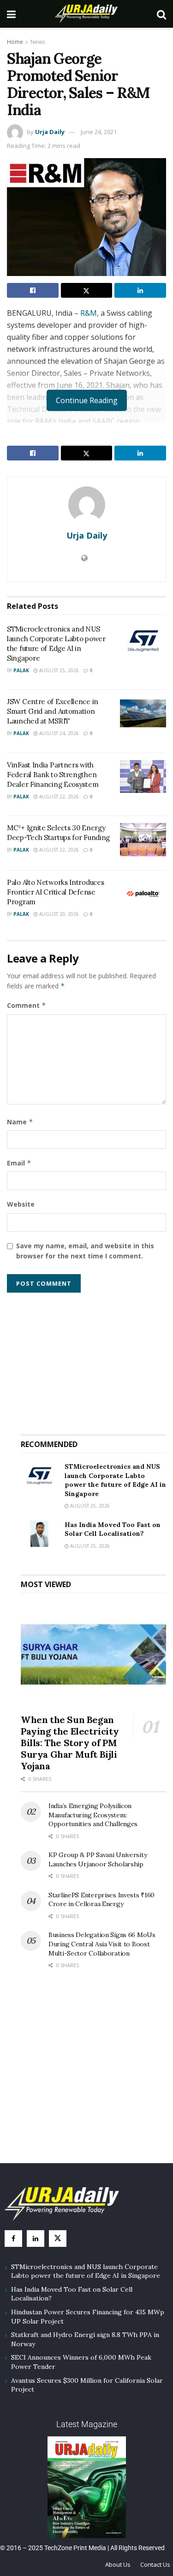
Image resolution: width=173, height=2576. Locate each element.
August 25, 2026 (58, 670)
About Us (118, 2564)
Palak (21, 670)
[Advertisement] (94, 1360)
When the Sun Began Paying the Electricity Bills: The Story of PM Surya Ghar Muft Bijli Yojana (70, 1743)
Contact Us (155, 2564)
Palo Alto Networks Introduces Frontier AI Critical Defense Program (55, 892)
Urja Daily (50, 132)
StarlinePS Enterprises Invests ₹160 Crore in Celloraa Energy (101, 1900)
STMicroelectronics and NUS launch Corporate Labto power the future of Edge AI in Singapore (115, 1480)
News (38, 42)
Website (21, 1204)
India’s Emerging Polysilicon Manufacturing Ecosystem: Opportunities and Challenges (93, 1815)
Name (20, 1122)
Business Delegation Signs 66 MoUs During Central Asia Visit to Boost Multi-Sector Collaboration (102, 1944)
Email (19, 1163)
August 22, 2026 (58, 797)
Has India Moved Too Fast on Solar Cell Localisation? (113, 1529)
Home (15, 42)
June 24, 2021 (99, 132)
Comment (27, 1005)
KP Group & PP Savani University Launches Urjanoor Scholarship (98, 1859)
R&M (89, 313)
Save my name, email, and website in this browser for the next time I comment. (85, 1251)
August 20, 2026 (58, 914)
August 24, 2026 (58, 733)
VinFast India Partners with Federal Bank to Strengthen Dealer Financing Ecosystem (53, 775)
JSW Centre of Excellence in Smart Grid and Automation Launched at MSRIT (53, 711)
